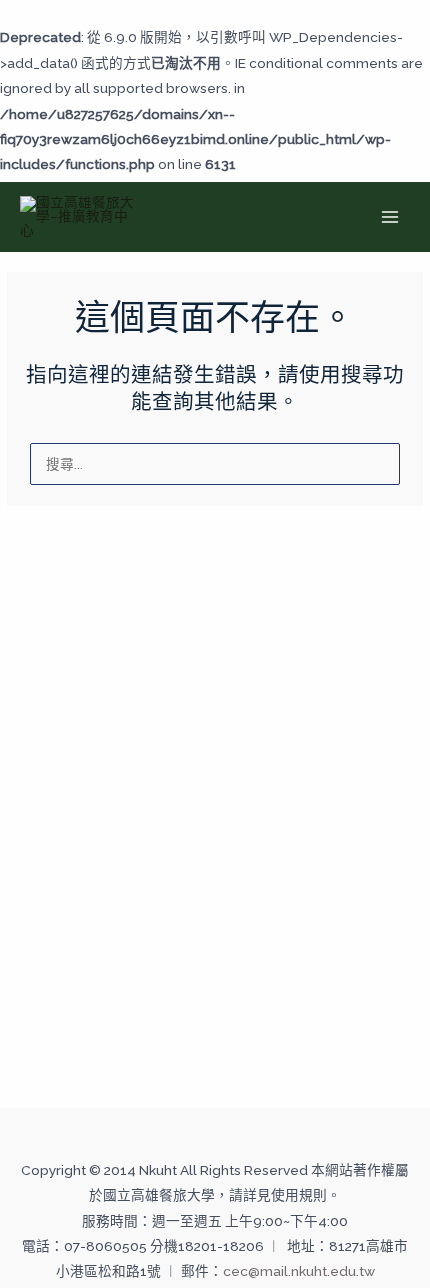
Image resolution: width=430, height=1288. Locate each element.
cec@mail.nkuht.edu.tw (299, 1271)
